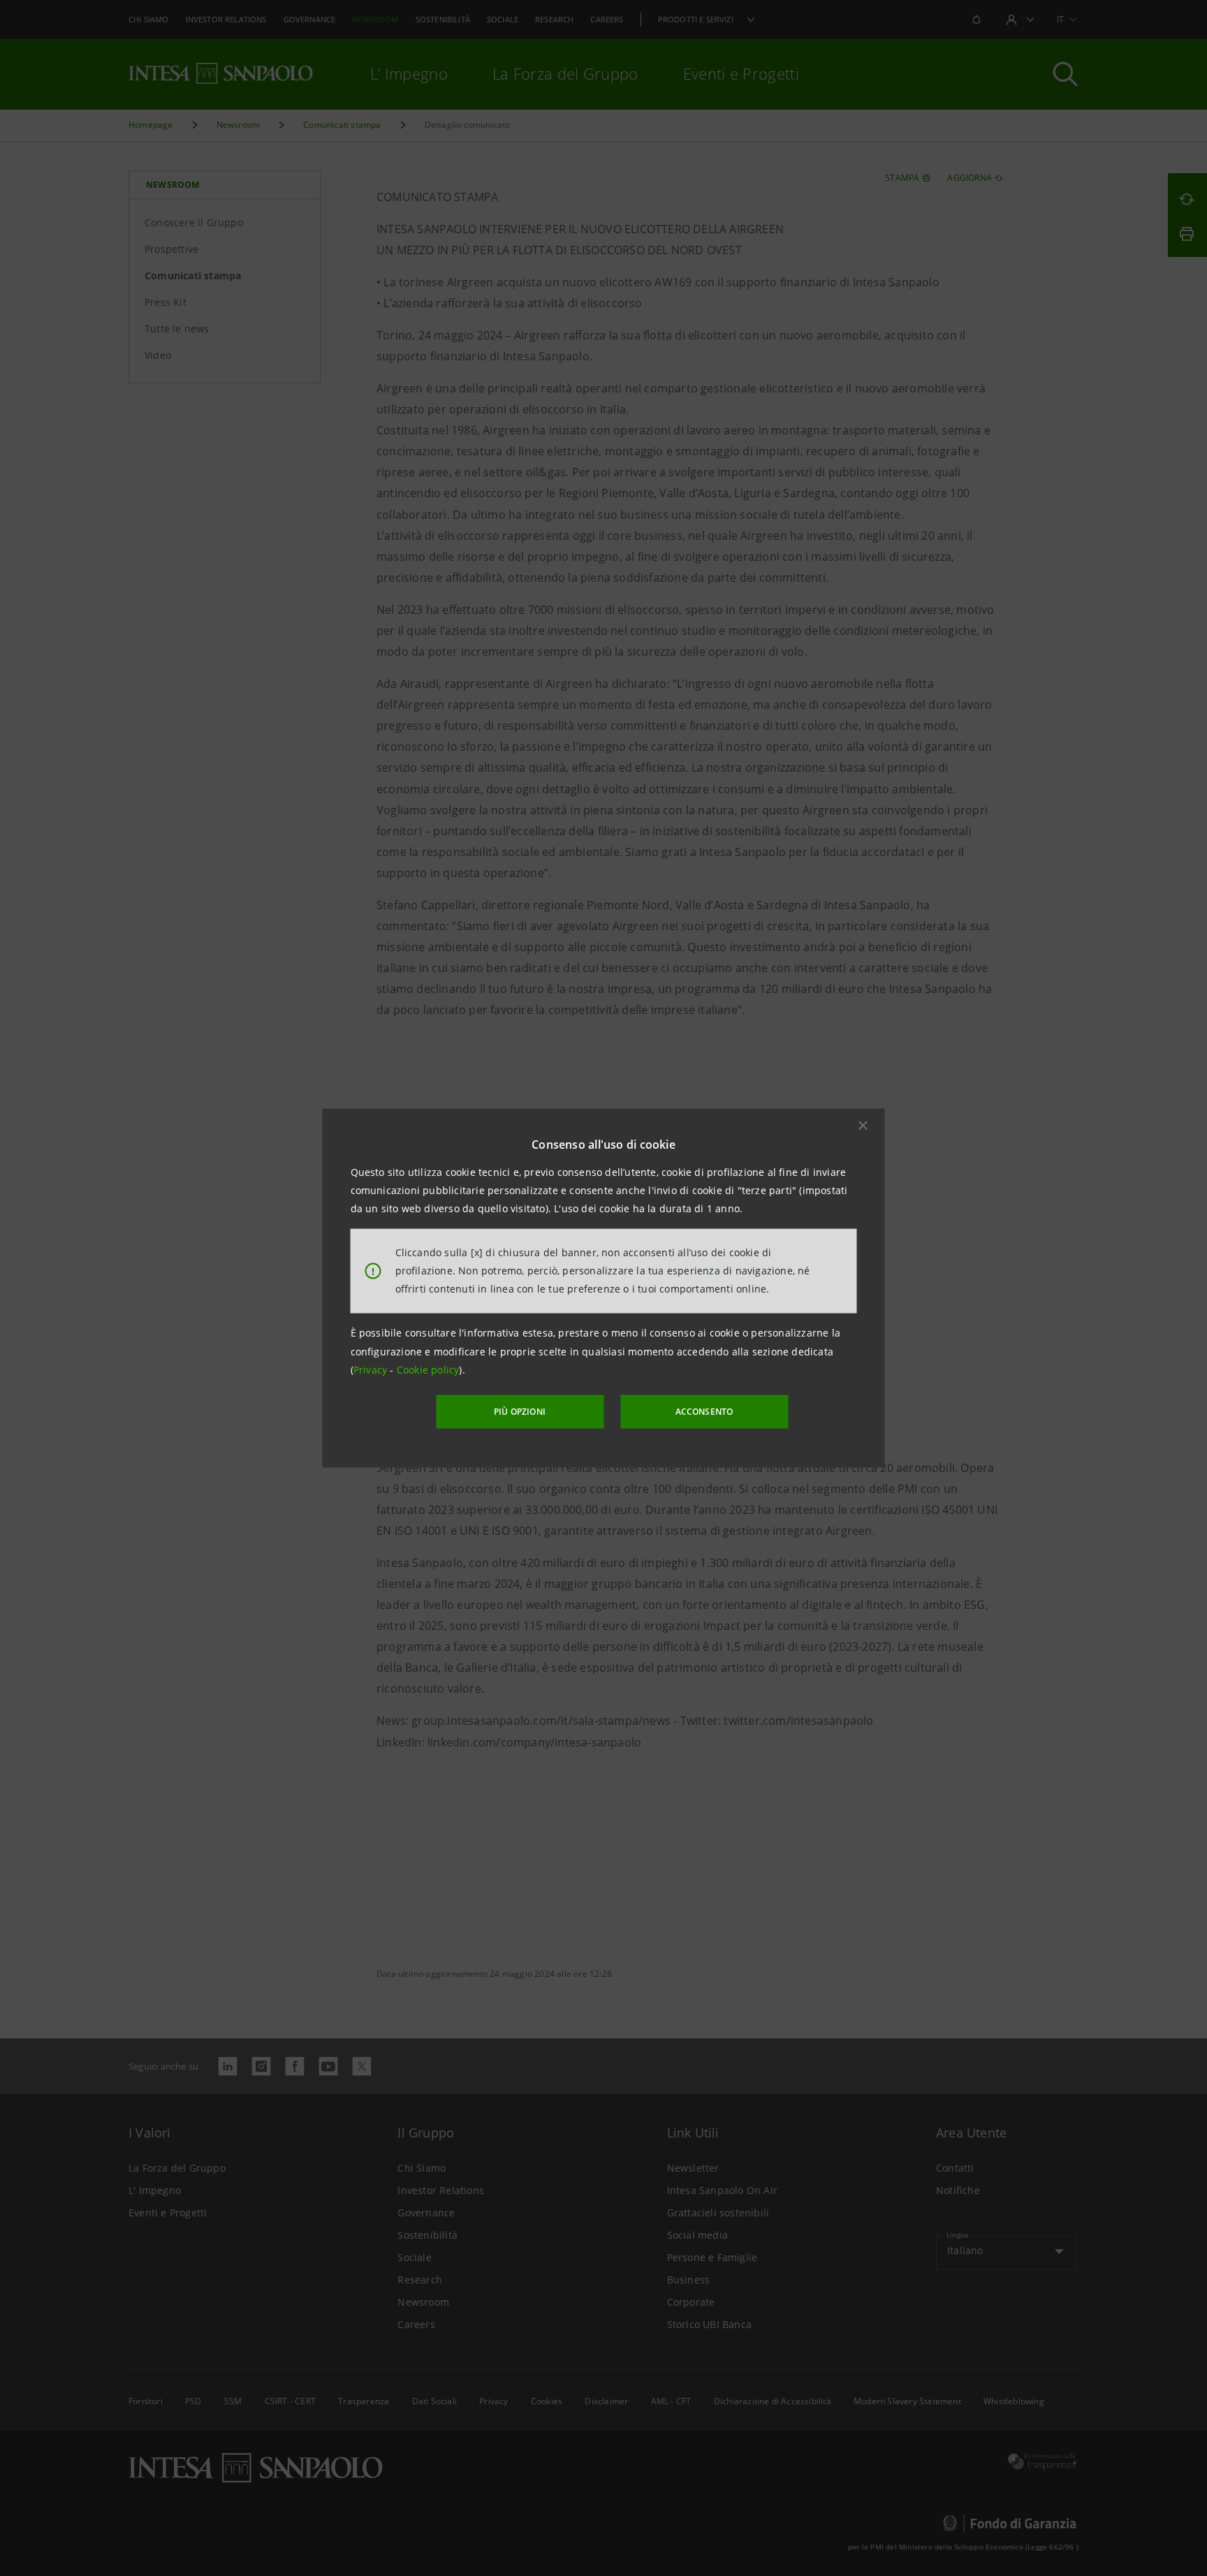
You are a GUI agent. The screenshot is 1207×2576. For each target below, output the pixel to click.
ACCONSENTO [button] (704, 1412)
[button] (863, 1125)
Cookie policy (428, 1370)
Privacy (372, 1370)
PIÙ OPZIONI (520, 1412)
